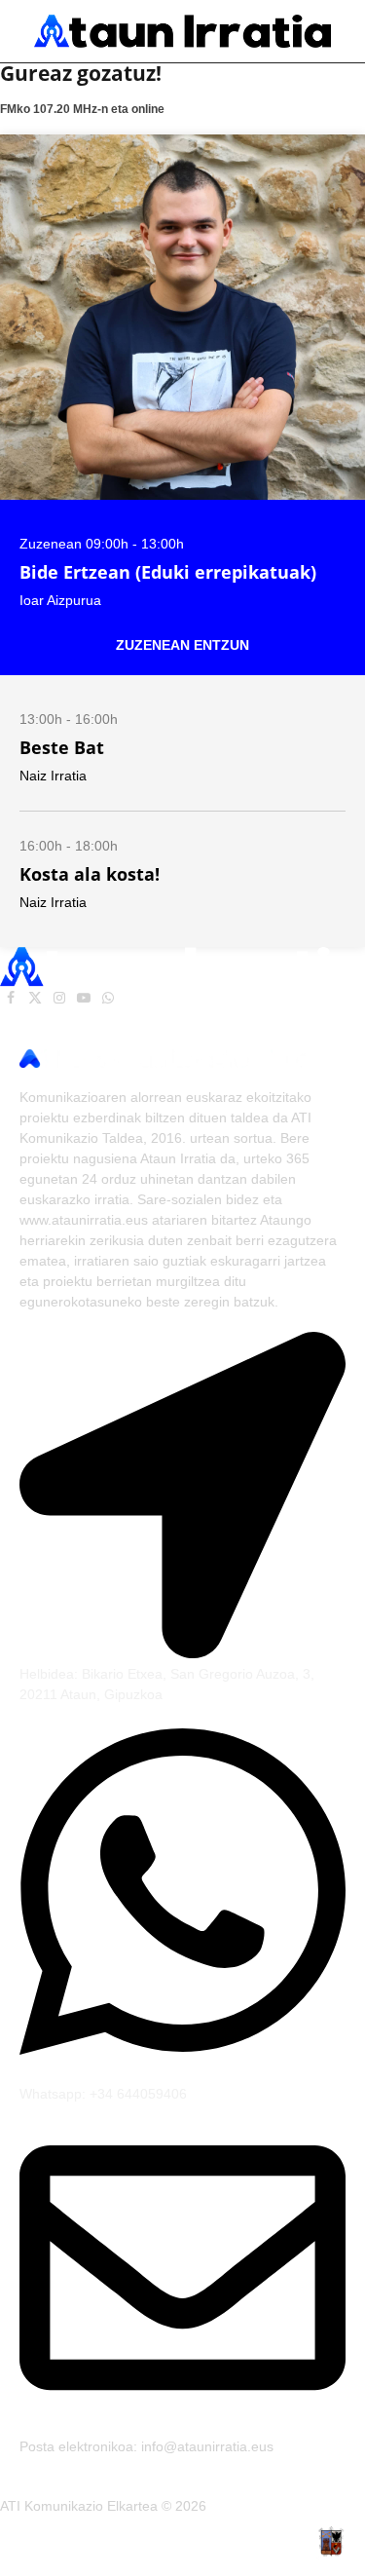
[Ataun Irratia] (182, 31)
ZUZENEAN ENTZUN (182, 645)
